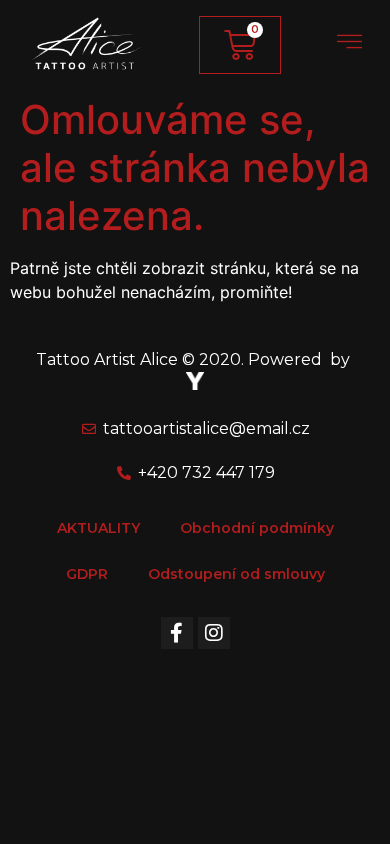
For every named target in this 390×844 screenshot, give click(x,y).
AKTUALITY (98, 528)
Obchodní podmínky (257, 528)
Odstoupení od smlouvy (236, 574)
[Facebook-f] (177, 633)
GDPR (87, 574)
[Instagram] (214, 633)
